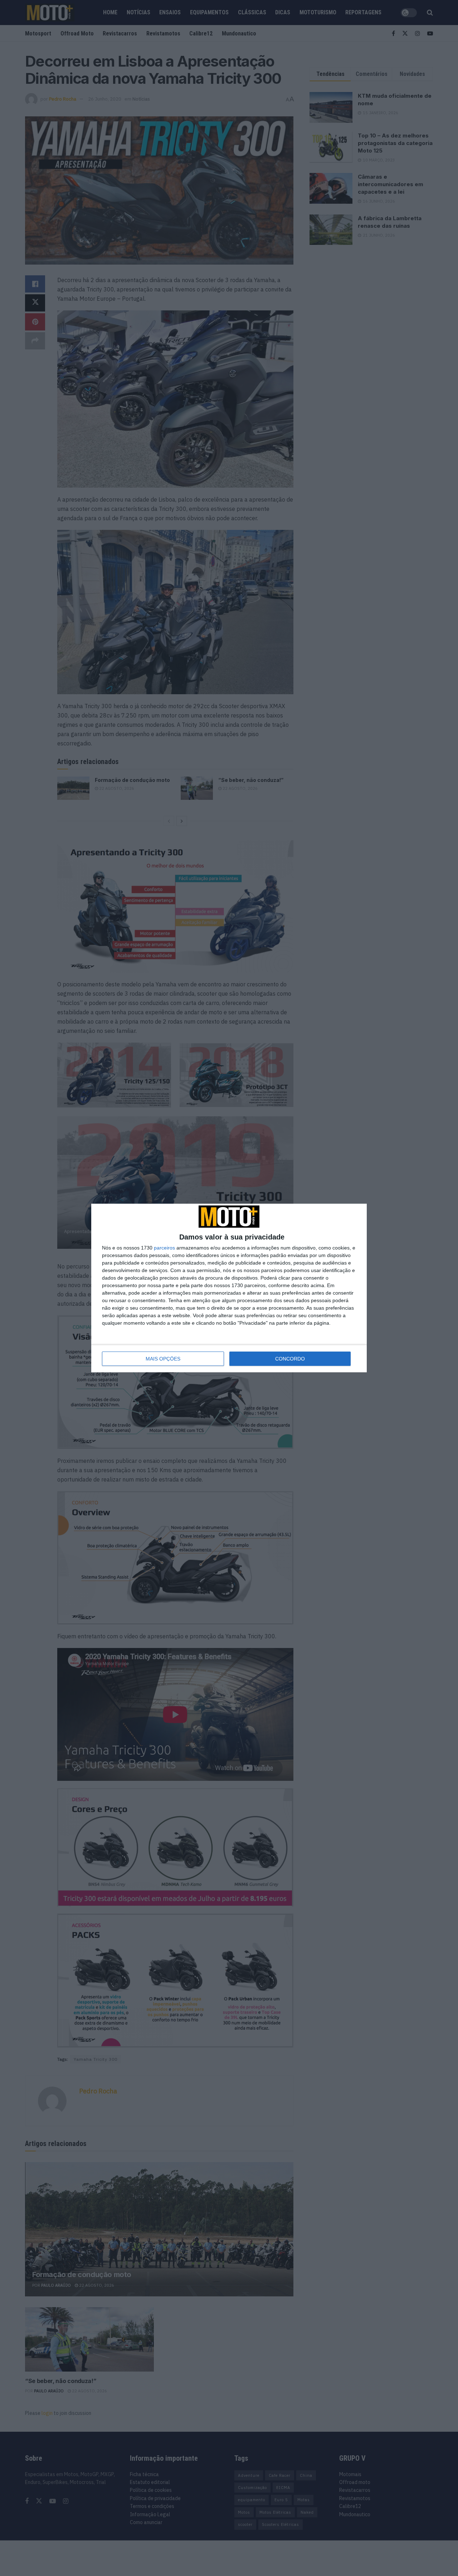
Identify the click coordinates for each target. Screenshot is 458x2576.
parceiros (164, 1248)
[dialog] (229, 1288)
